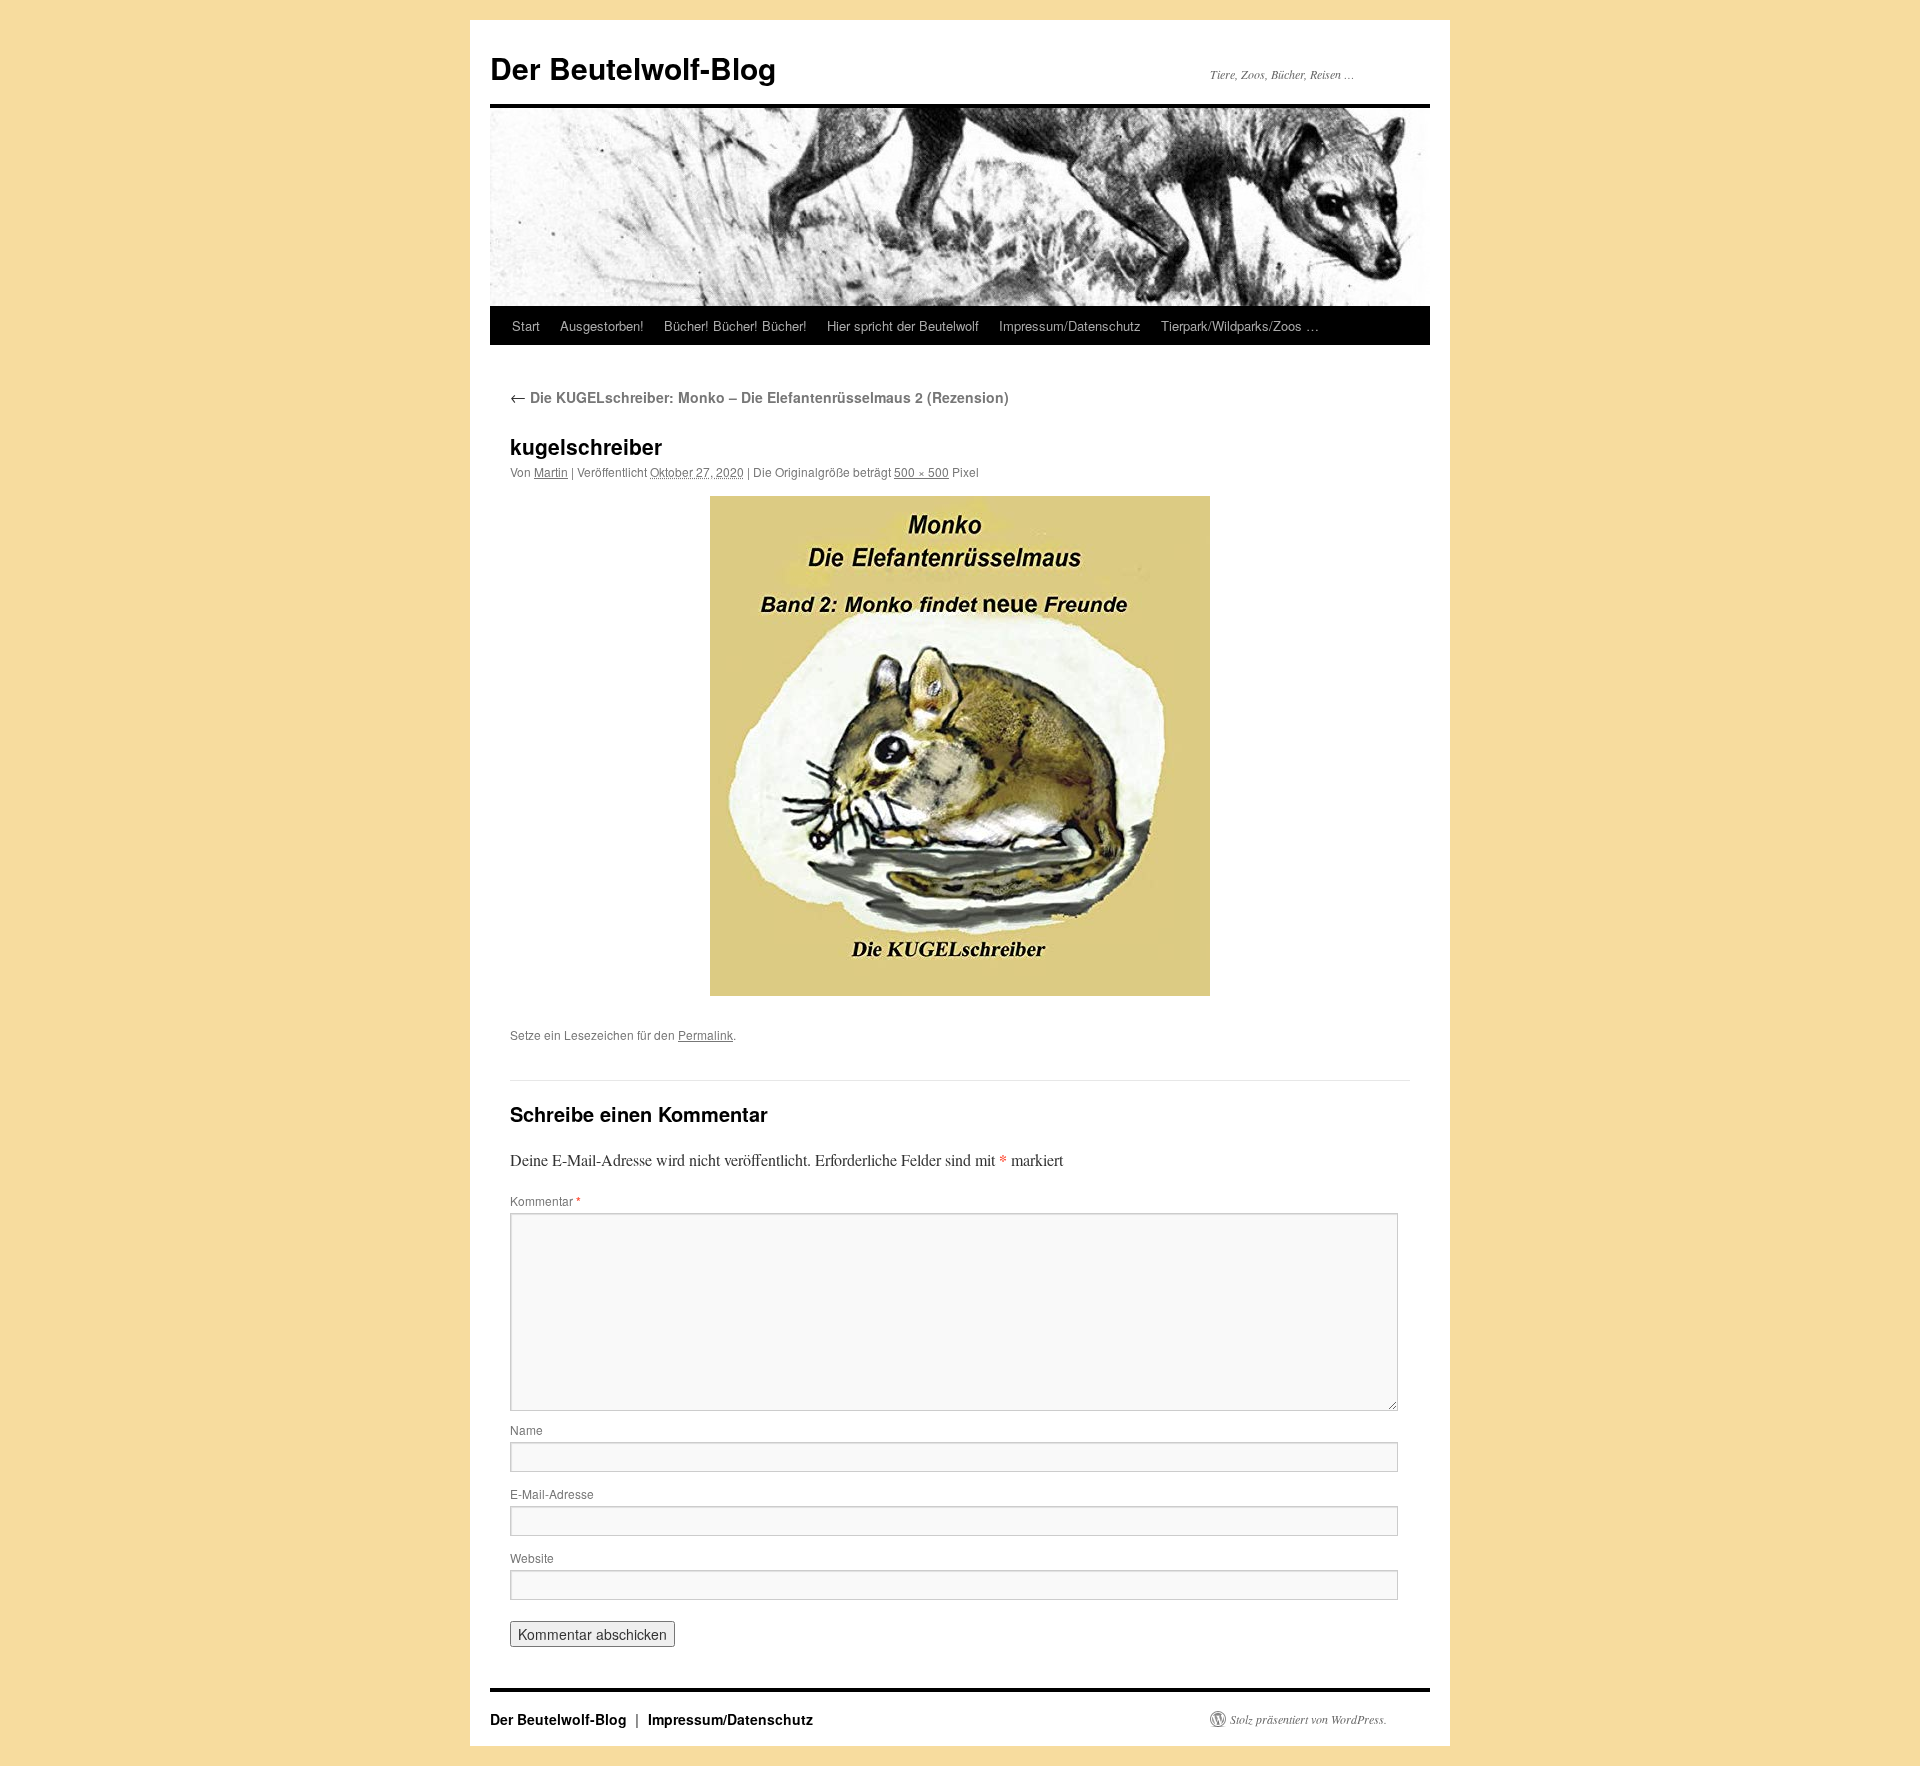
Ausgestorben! (602, 325)
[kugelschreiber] (960, 746)
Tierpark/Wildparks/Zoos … (1240, 325)
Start (526, 325)
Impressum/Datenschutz (1070, 325)
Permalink (705, 1034)
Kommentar (545, 1200)
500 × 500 (921, 471)
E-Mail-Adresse (552, 1493)
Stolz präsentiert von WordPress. (1308, 1719)
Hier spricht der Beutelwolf (903, 325)
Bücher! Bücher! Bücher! (735, 325)
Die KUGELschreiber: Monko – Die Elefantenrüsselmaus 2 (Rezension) (759, 397)
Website (532, 1557)
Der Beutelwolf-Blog (633, 67)
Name (526, 1429)
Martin (551, 471)
